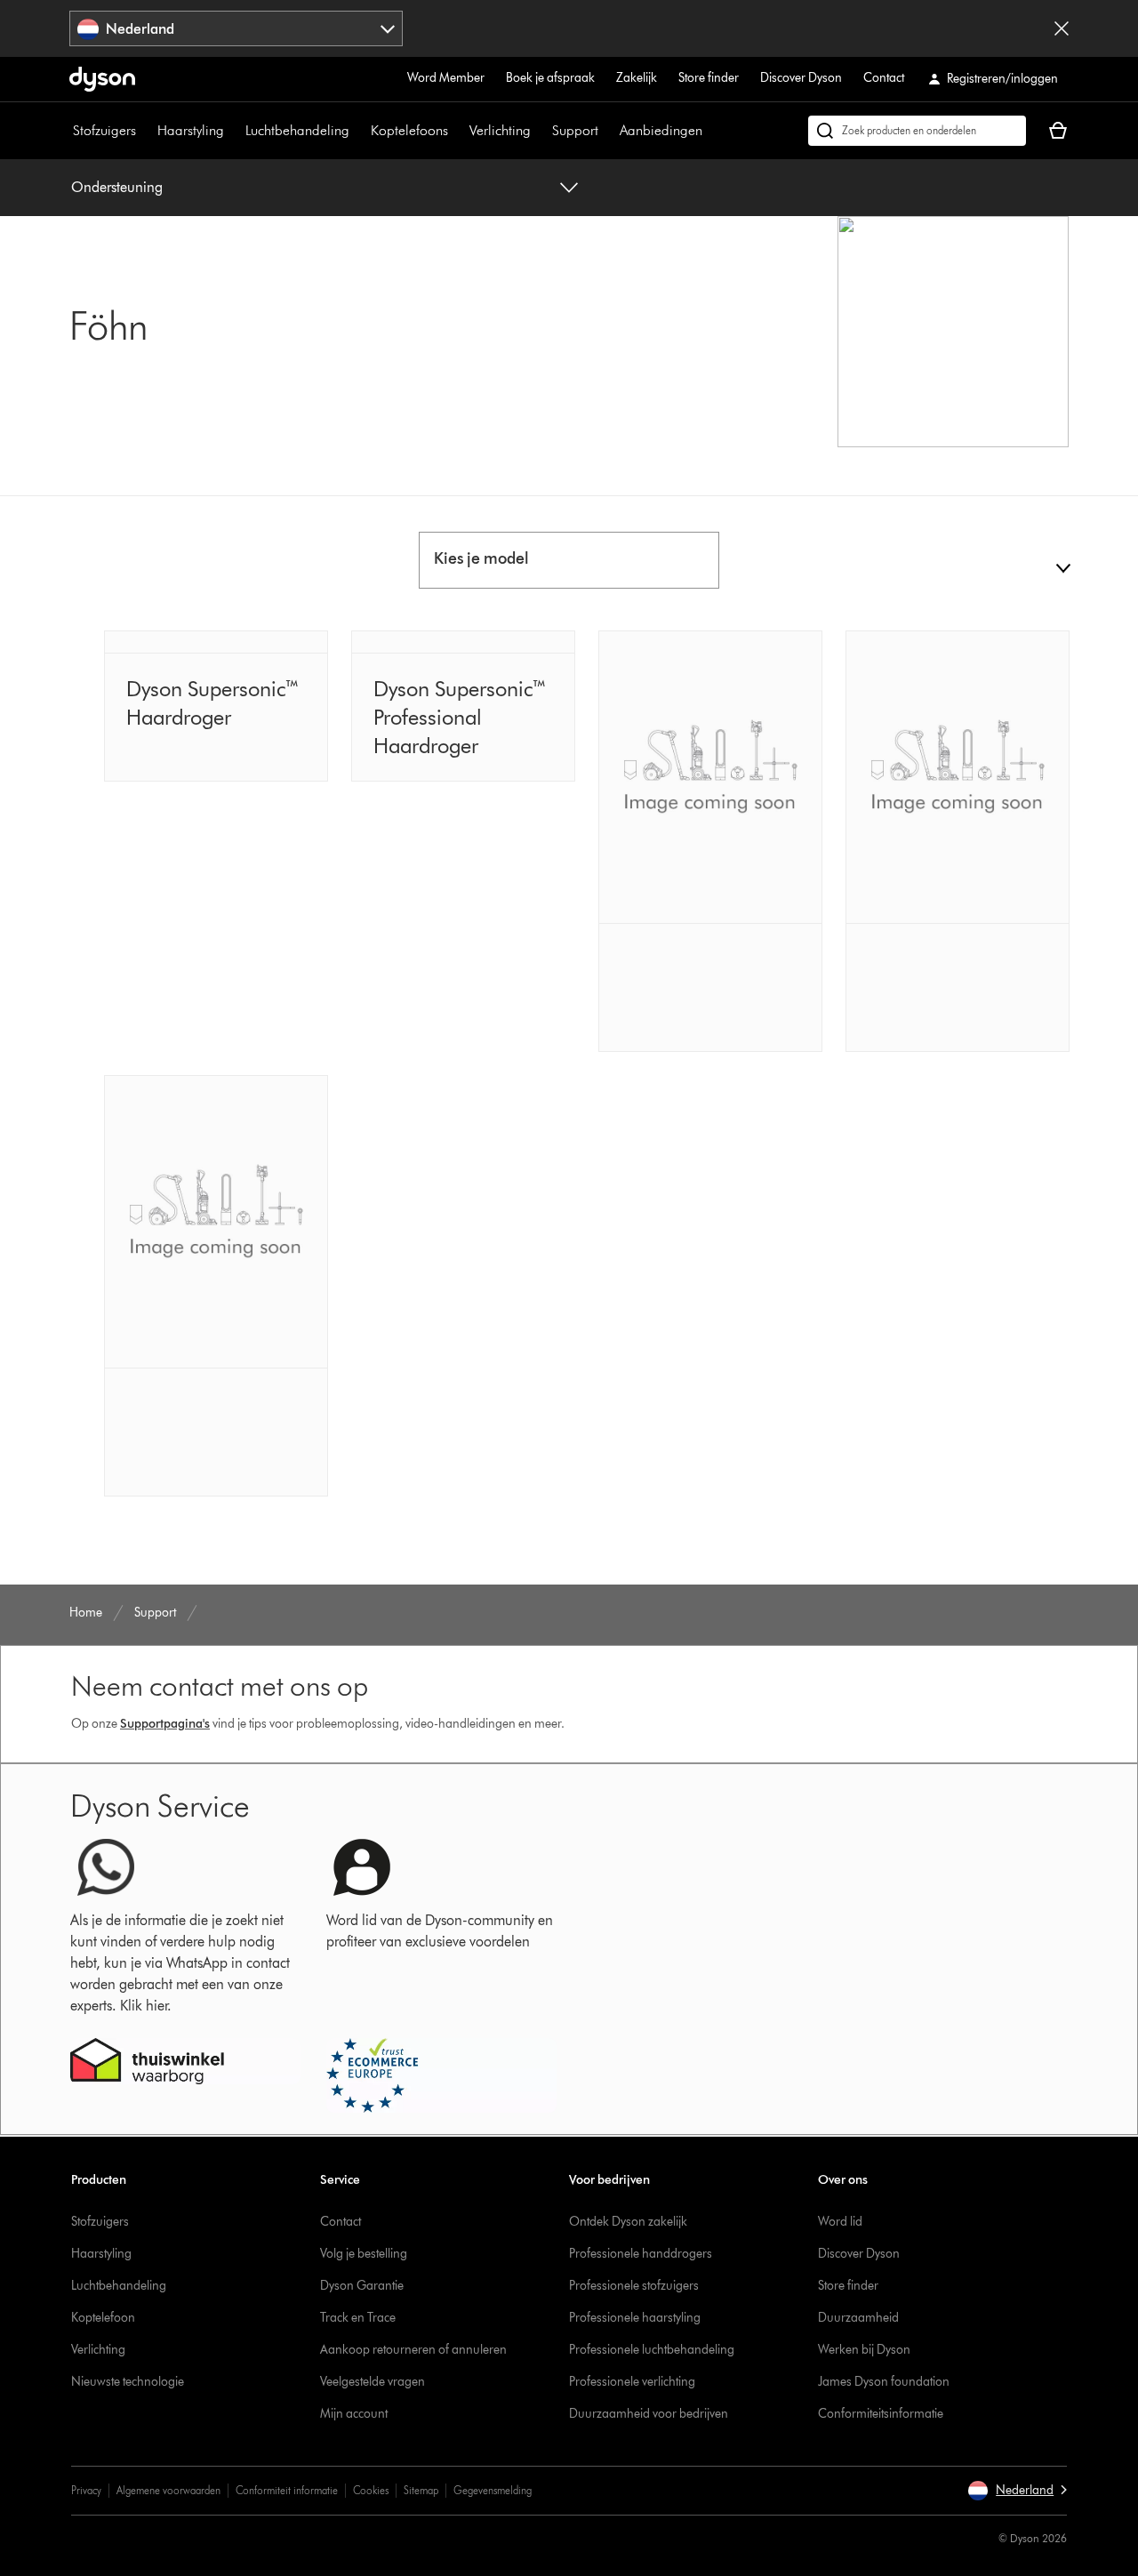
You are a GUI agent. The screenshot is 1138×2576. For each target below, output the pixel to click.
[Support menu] (607, 131)
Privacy (86, 2490)
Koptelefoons (409, 130)
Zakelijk (637, 78)
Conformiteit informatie (287, 2490)
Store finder (709, 78)
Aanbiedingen (661, 130)
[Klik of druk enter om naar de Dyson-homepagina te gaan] (102, 79)
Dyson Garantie (362, 2286)
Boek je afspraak (550, 78)
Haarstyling (191, 130)
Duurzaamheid (858, 2318)
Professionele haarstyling (635, 2318)
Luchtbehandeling (297, 130)
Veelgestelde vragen (373, 2382)
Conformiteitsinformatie (881, 2414)
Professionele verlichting (632, 2382)
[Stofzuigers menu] (145, 131)
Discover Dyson (801, 78)
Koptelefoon (103, 2318)
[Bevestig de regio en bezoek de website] (1062, 28)
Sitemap (421, 2490)
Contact (884, 78)
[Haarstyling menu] (233, 131)
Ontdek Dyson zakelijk (628, 2222)
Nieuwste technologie (128, 2382)
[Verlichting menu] (540, 131)
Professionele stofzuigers (634, 2286)
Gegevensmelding (493, 2490)
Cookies (371, 2490)
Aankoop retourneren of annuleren (413, 2350)
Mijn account (354, 2414)
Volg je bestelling (364, 2254)
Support (575, 130)
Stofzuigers (104, 130)
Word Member (446, 78)
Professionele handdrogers (641, 2254)
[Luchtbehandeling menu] (358, 131)
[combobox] (236, 28)
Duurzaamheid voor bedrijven (649, 2414)
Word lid (840, 2222)
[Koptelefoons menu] (457, 131)
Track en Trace (358, 2318)
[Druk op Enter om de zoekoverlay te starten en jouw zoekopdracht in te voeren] (917, 131)
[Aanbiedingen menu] (711, 131)
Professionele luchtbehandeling (652, 2350)
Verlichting (500, 130)
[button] (1017, 2491)
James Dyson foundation (884, 2382)
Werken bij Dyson (864, 2350)
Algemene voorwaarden (168, 2490)
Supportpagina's (165, 1724)
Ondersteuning (117, 187)
